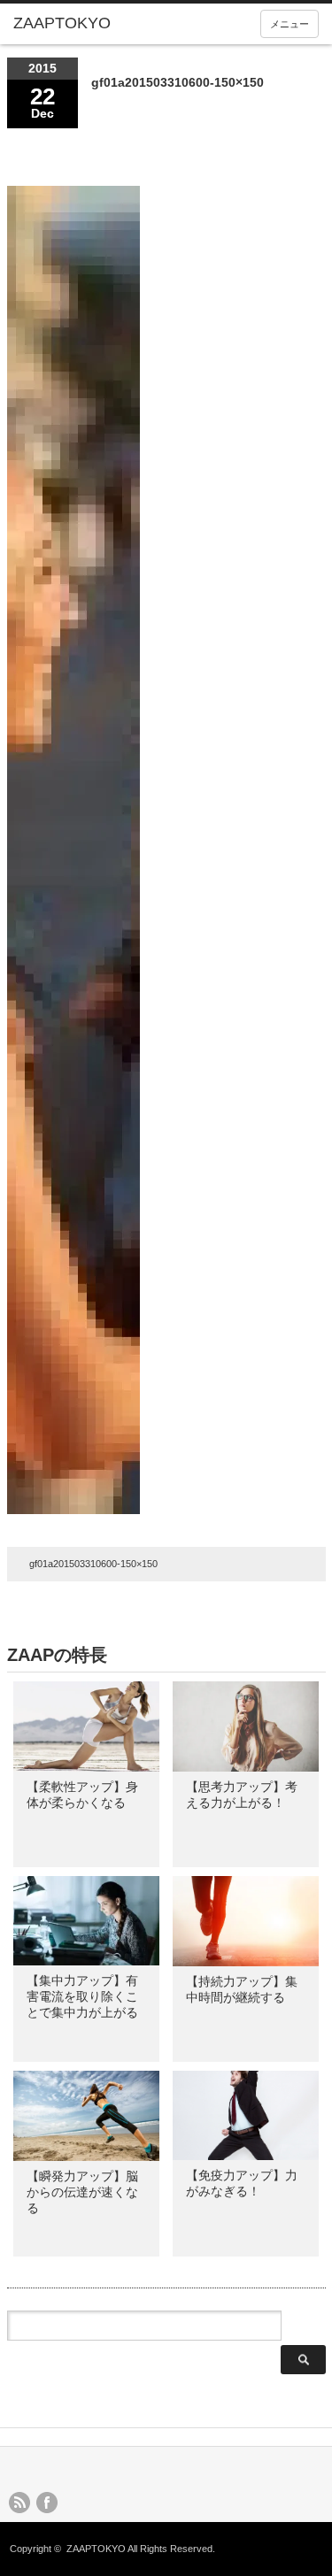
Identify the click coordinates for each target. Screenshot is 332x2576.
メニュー (290, 24)
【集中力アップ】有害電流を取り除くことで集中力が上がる (82, 1996)
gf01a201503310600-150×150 (93, 1564)
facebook (47, 2503)
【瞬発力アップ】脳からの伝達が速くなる (82, 2192)
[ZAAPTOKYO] (80, 24)
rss (19, 2503)
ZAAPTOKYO (96, 2549)
